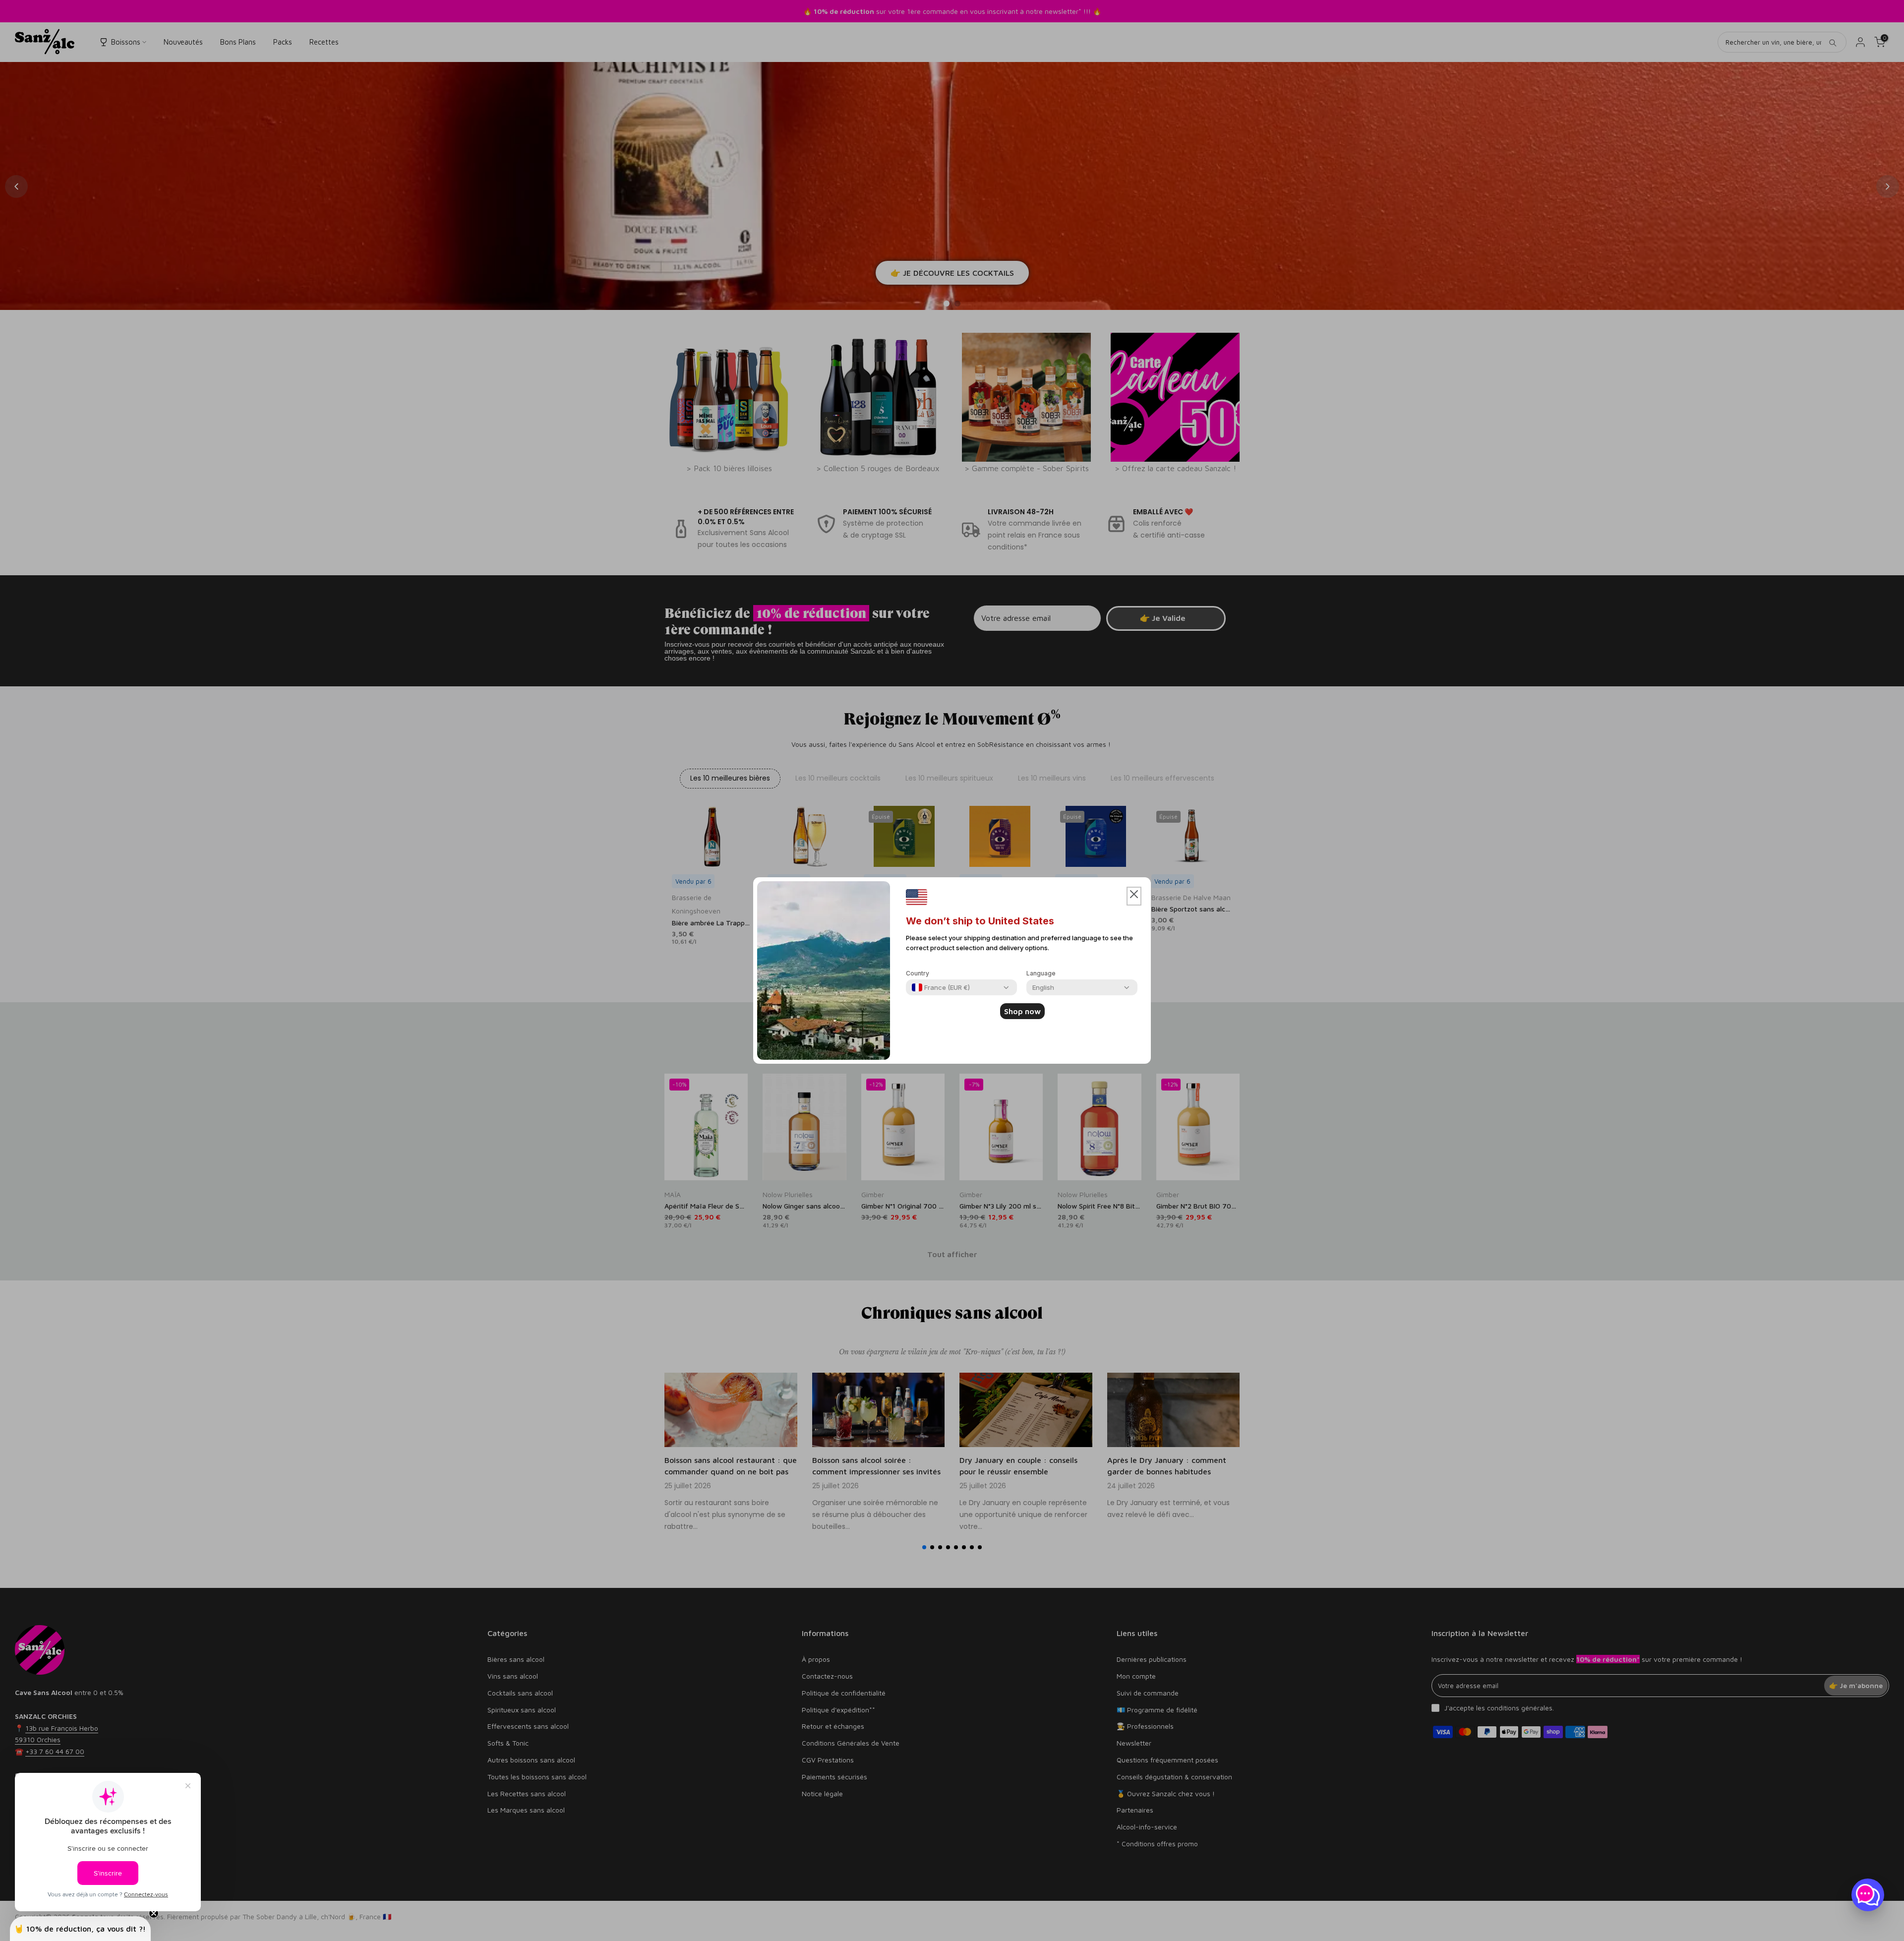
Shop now (1022, 1011)
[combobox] (941, 987)
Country (918, 973)
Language (1041, 973)
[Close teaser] (154, 1913)
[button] (1134, 896)
